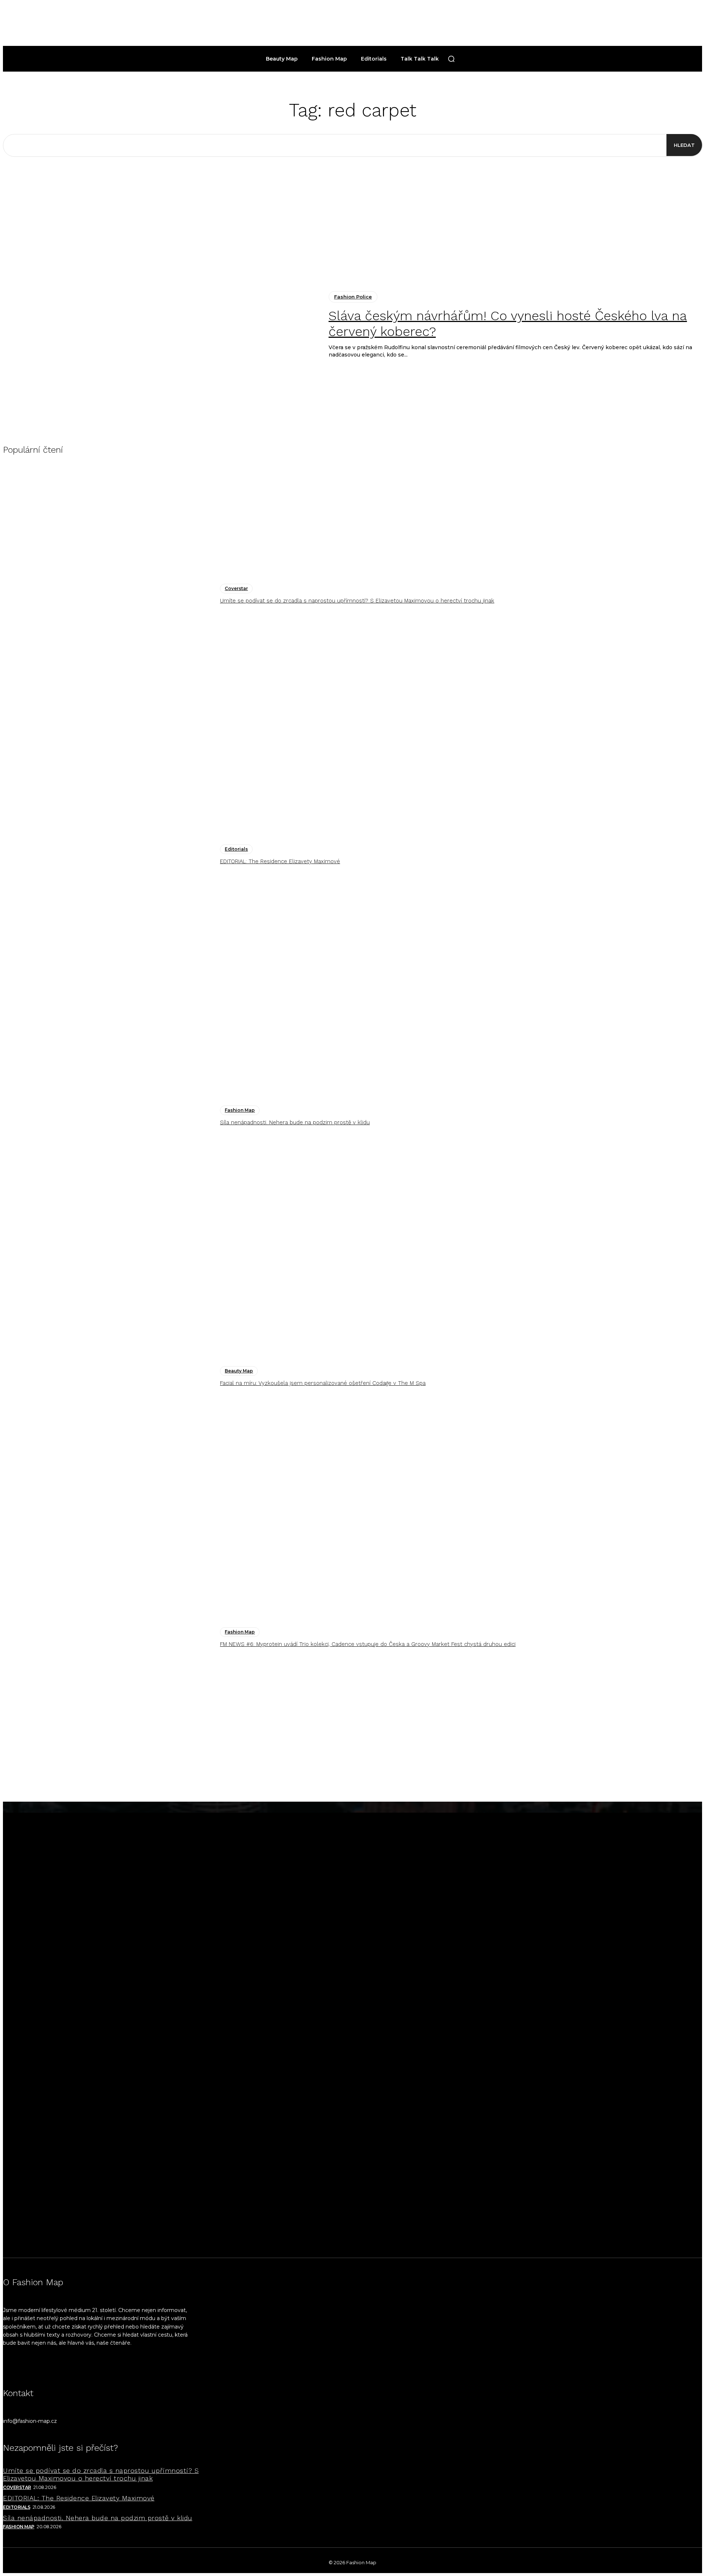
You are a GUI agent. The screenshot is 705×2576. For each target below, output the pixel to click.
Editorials (236, 849)
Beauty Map (239, 1371)
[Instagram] (13, 2368)
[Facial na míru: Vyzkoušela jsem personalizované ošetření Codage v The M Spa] (108, 1377)
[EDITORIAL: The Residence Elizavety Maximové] (108, 855)
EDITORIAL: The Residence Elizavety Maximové (280, 861)
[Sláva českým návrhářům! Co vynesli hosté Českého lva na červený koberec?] (160, 325)
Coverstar (236, 588)
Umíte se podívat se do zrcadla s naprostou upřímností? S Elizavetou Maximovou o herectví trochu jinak (357, 601)
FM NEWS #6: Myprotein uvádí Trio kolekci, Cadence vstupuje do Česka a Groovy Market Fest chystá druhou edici (368, 1644)
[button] (451, 59)
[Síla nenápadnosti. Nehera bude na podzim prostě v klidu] (108, 1116)
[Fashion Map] (352, 2030)
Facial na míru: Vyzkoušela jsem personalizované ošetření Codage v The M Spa (323, 1383)
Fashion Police (353, 297)
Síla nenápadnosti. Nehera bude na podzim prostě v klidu (295, 1122)
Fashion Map (240, 1110)
